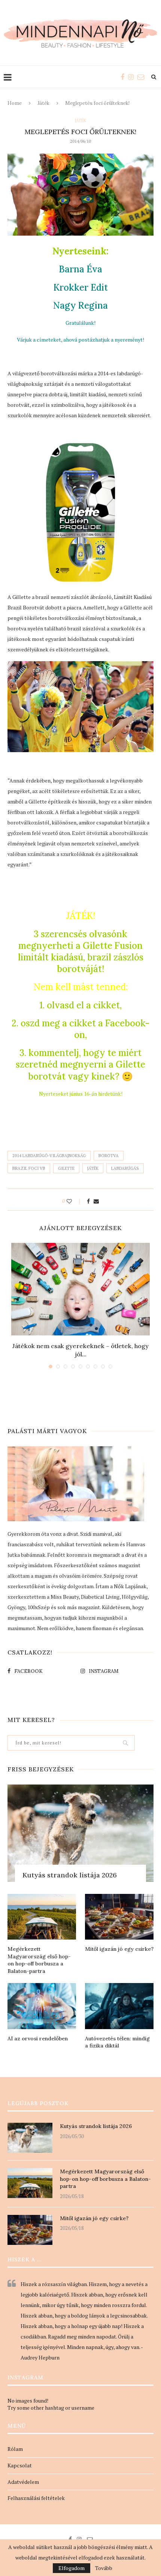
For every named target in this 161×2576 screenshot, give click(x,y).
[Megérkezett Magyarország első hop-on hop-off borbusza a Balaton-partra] (42, 1917)
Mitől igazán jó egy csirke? (119, 1949)
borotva (109, 1156)
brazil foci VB (29, 1168)
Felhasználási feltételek (36, 2498)
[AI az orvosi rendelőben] (42, 2006)
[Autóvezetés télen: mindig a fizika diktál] (119, 2006)
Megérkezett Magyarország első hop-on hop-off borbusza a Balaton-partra (39, 1960)
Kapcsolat (20, 2465)
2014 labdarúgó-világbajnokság (49, 1156)
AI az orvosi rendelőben (38, 2038)
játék (93, 1168)
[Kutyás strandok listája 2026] (80, 1833)
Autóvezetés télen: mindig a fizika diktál (117, 2042)
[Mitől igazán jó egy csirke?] (119, 1917)
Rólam (15, 2449)
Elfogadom (72, 2568)
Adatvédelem (23, 2482)
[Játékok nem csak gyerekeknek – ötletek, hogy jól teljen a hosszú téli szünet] (80, 1289)
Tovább (104, 2568)
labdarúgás (125, 1168)
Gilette (66, 1168)
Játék (43, 103)
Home (15, 103)
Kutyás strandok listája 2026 (70, 1875)
